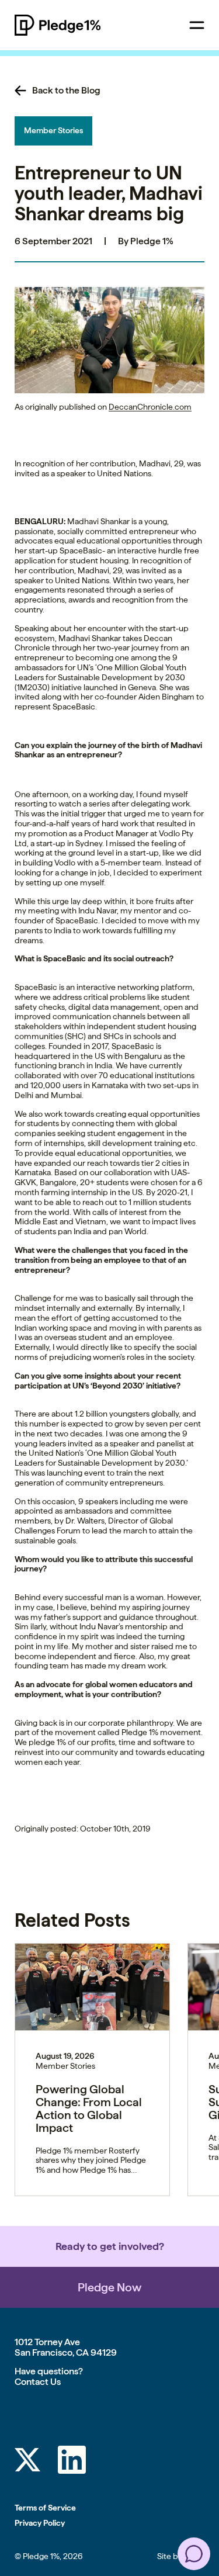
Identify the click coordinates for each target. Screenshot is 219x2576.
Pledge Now (109, 2287)
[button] (109, 340)
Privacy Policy (40, 2523)
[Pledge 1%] (79, 25)
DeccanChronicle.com (150, 407)
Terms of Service (45, 2508)
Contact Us (38, 2382)
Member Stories (53, 130)
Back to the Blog (66, 91)
